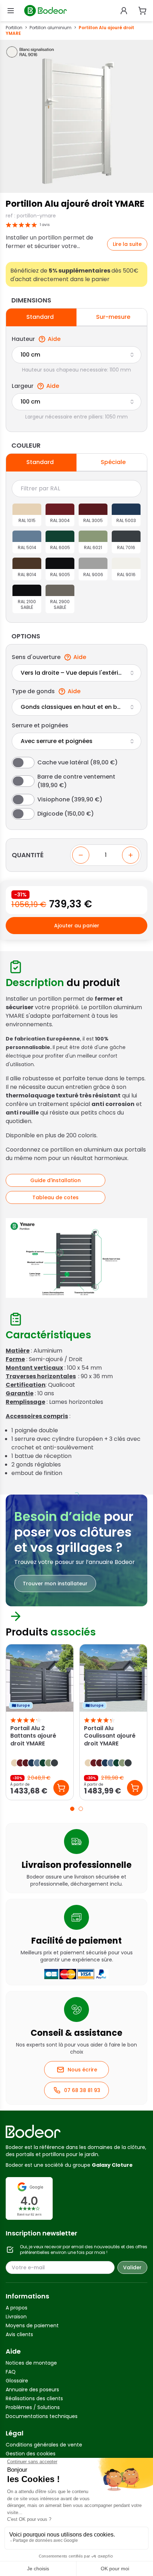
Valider (132, 2267)
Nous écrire (82, 2070)
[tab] (72, 1809)
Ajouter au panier (77, 926)
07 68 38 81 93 (82, 2090)
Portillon (14, 28)
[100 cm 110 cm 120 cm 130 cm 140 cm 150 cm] (76, 402)
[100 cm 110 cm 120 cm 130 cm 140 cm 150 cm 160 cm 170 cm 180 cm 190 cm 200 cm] (76, 355)
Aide (54, 339)
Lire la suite (127, 244)
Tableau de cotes (56, 1197)
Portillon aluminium (51, 28)
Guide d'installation (56, 1180)
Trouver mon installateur (55, 1584)
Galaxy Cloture (112, 2165)
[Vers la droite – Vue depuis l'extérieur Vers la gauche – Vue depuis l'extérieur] (76, 673)
